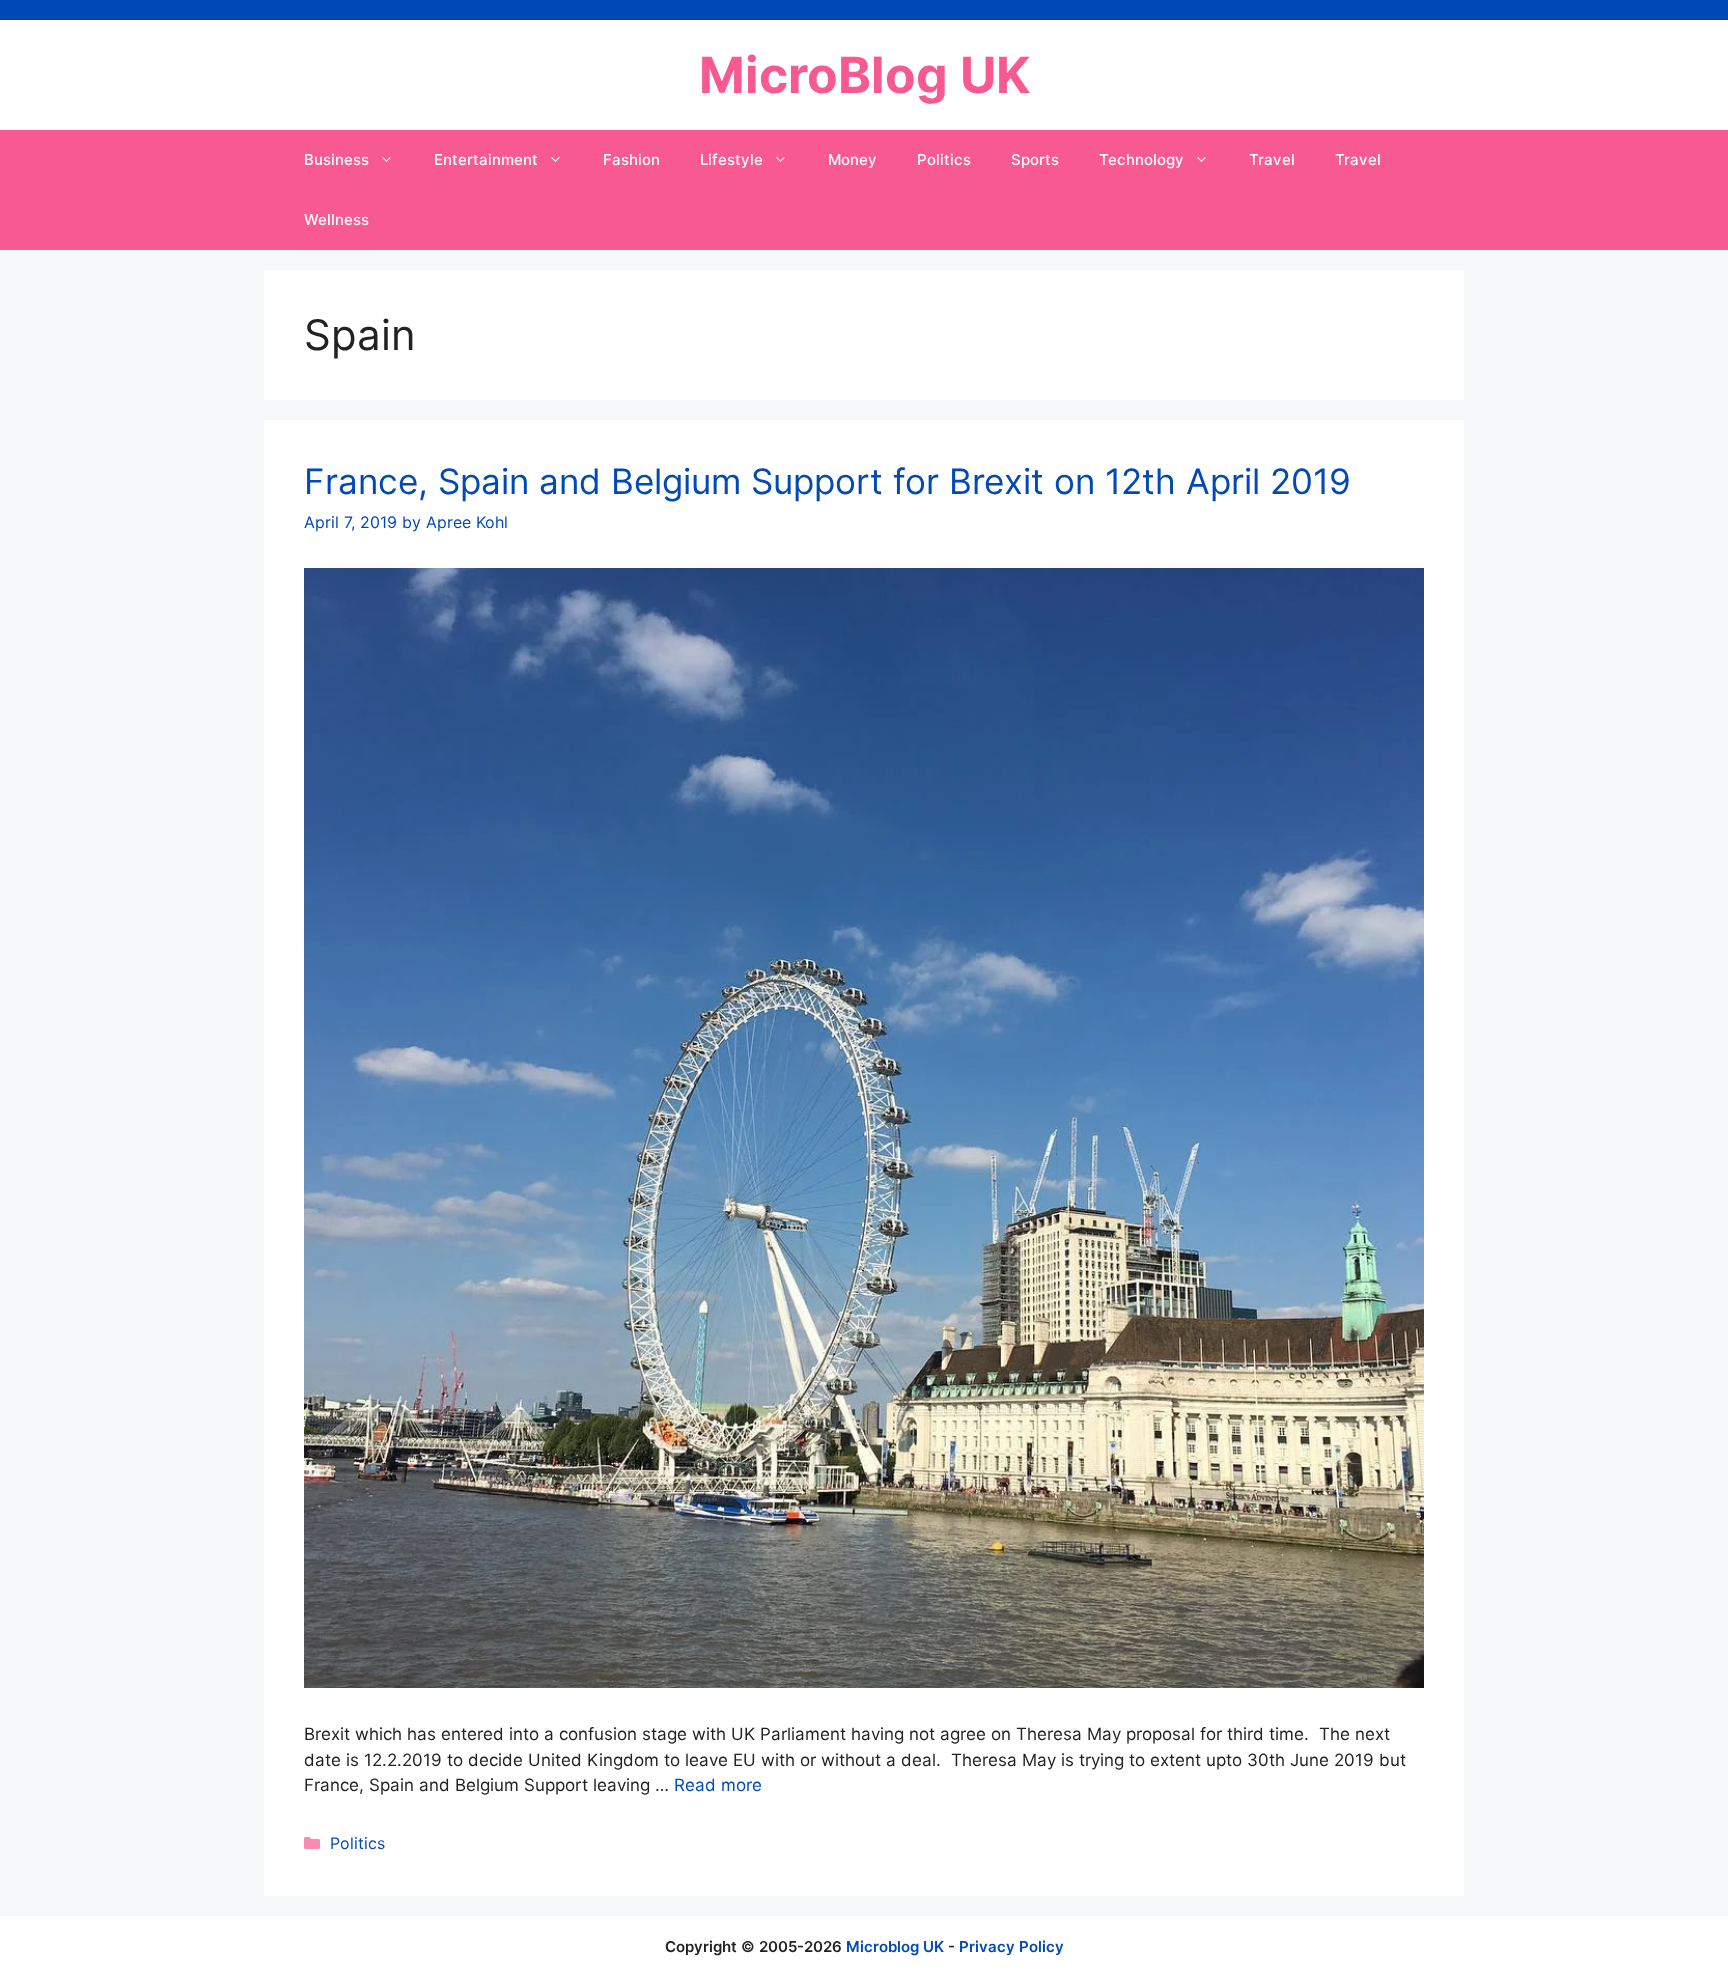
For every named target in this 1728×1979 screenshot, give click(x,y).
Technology (1141, 159)
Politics (944, 159)
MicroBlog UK (864, 75)
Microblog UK (895, 1946)
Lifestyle (731, 159)
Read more (718, 1785)
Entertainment (486, 159)
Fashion (631, 159)
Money (852, 159)
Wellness (336, 219)
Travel (1272, 159)
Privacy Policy (1011, 1946)
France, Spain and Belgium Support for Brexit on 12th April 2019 (827, 481)
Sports (1035, 159)
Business (336, 159)
